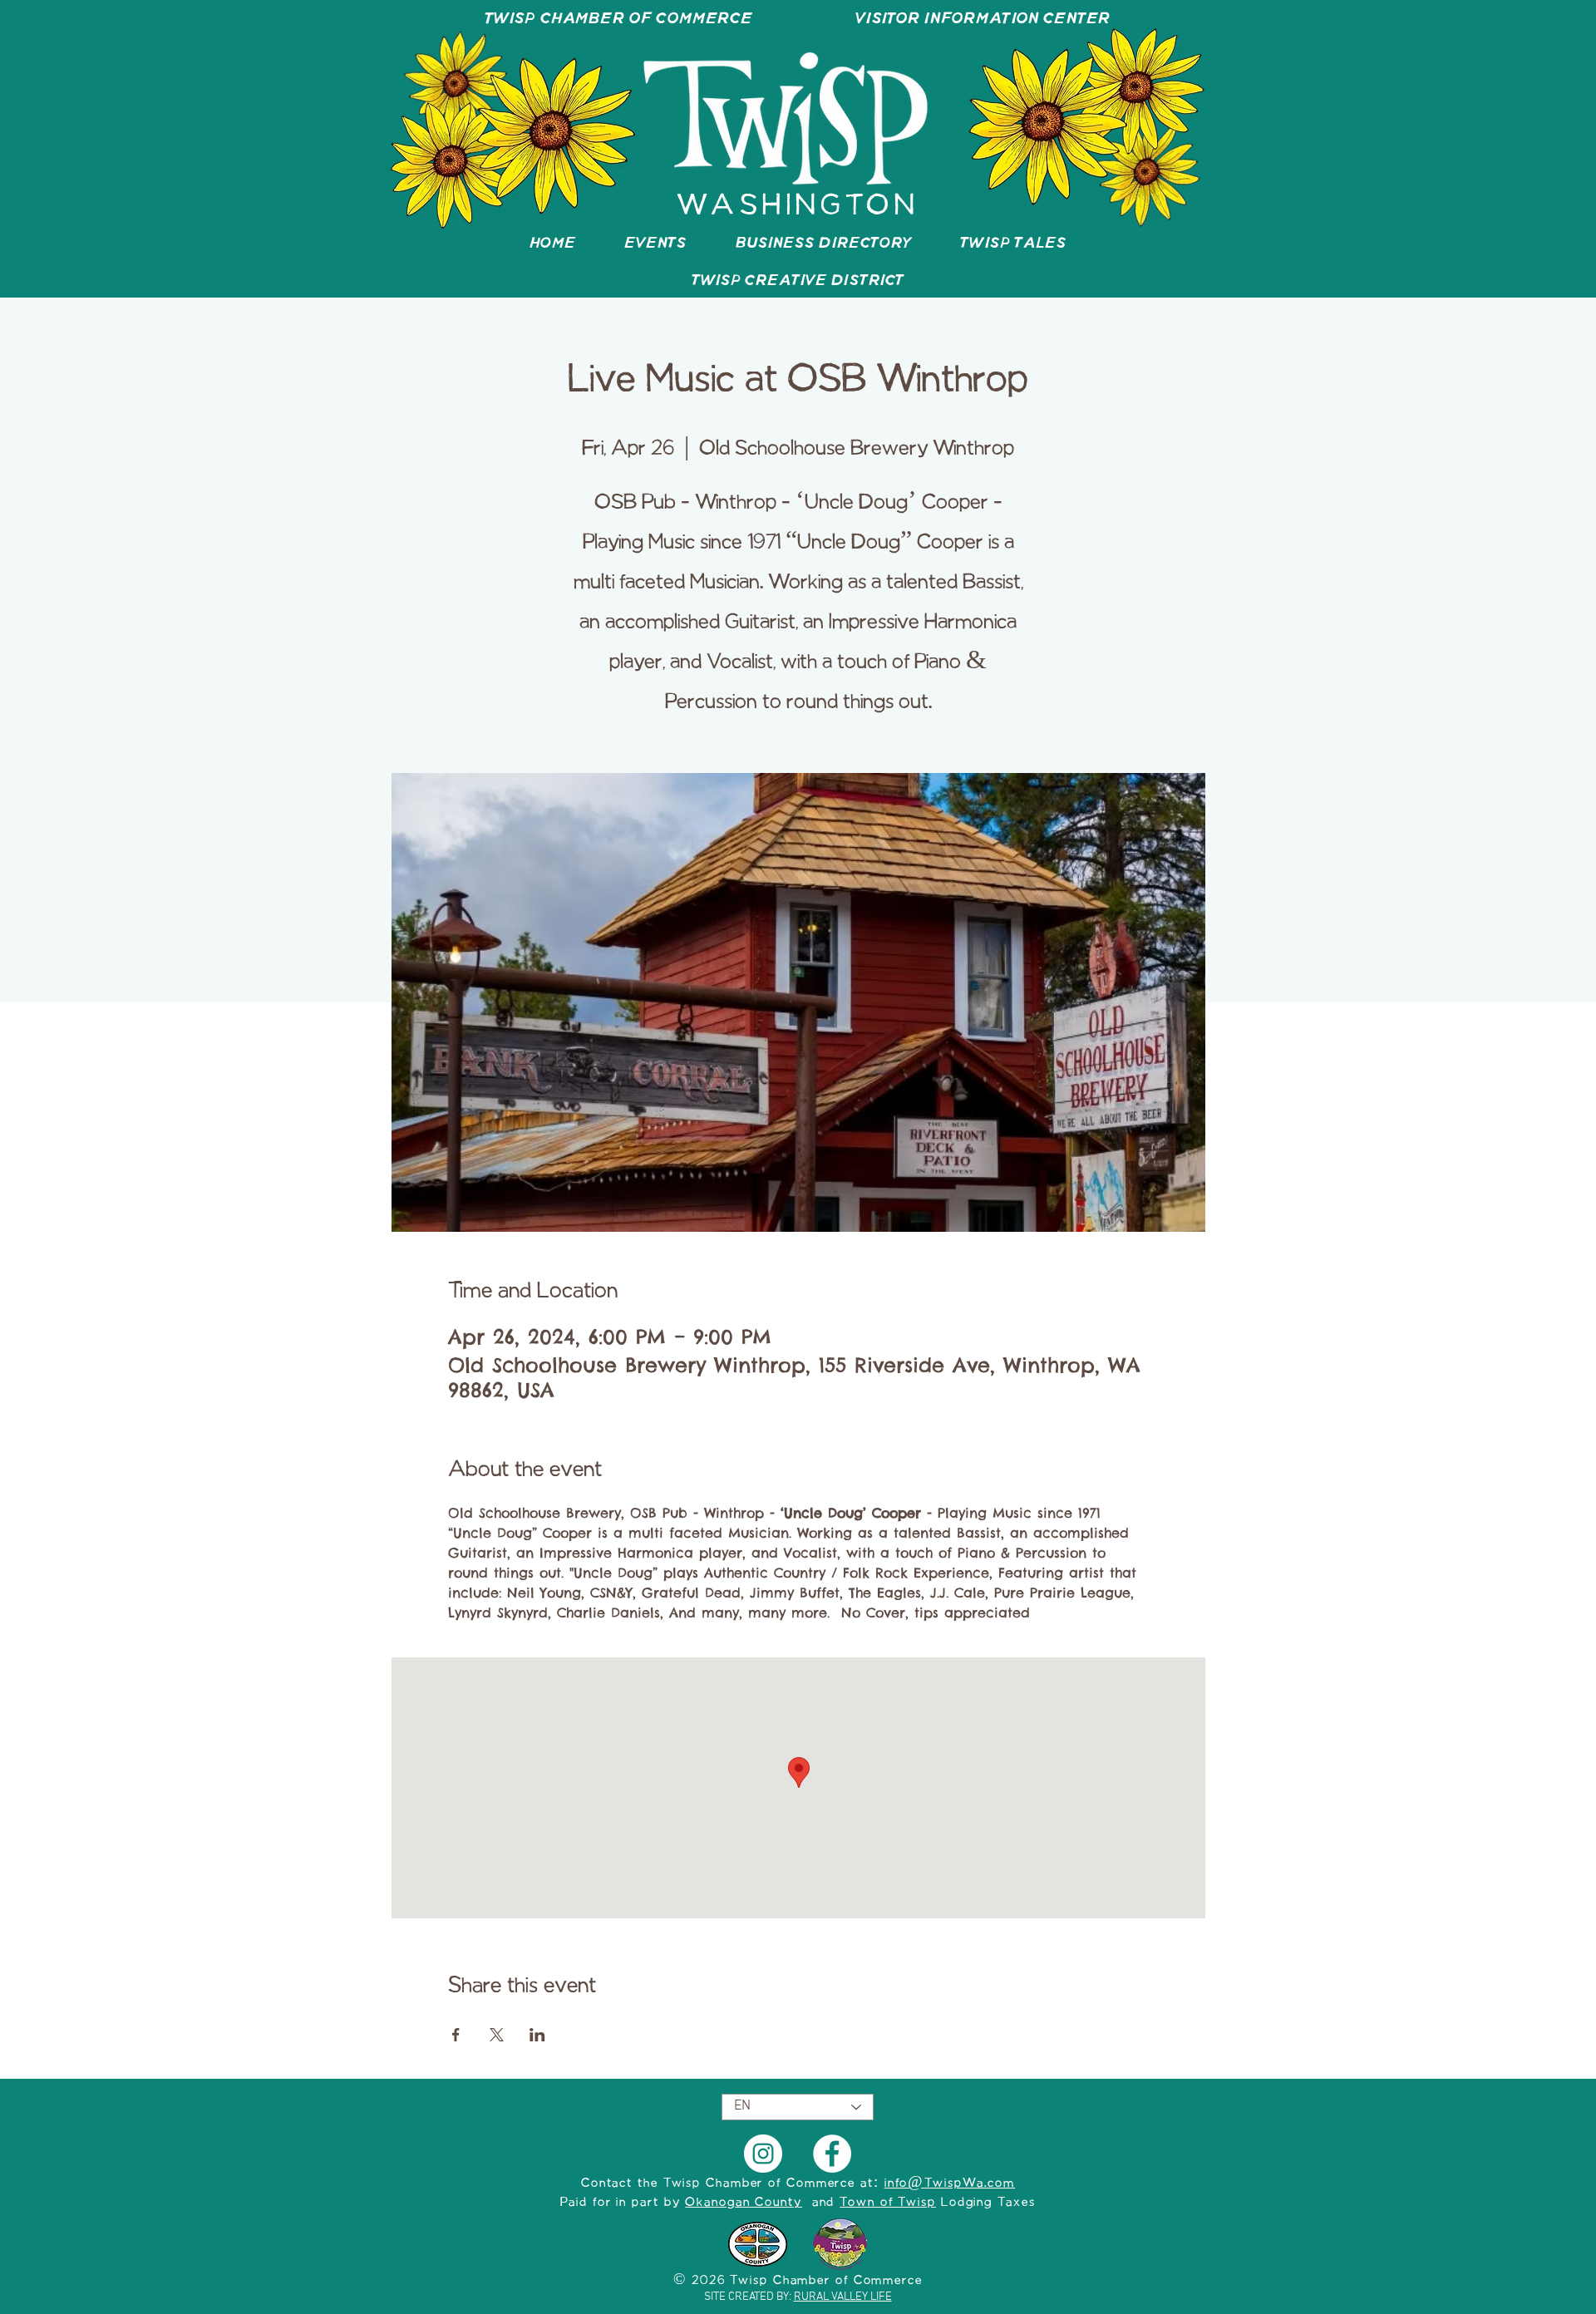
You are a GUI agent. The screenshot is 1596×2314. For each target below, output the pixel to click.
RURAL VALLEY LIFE (843, 2297)
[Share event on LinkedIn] (537, 2035)
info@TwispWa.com (950, 2184)
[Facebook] (832, 2154)
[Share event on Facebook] (456, 2035)
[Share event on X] (497, 2035)
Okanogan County (744, 2203)
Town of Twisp (888, 2203)
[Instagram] (763, 2154)
